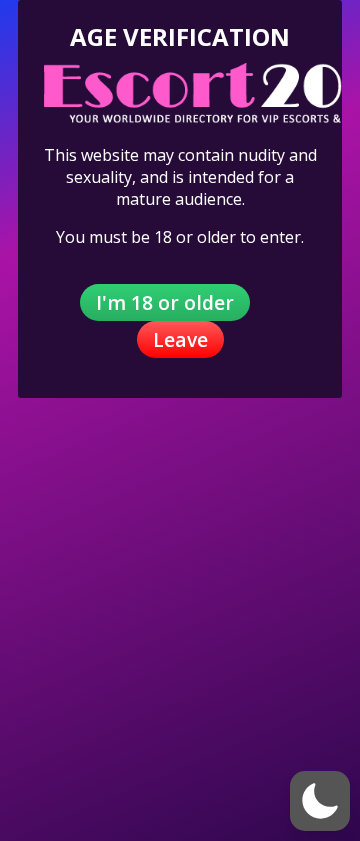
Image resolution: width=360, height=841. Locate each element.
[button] (320, 801)
